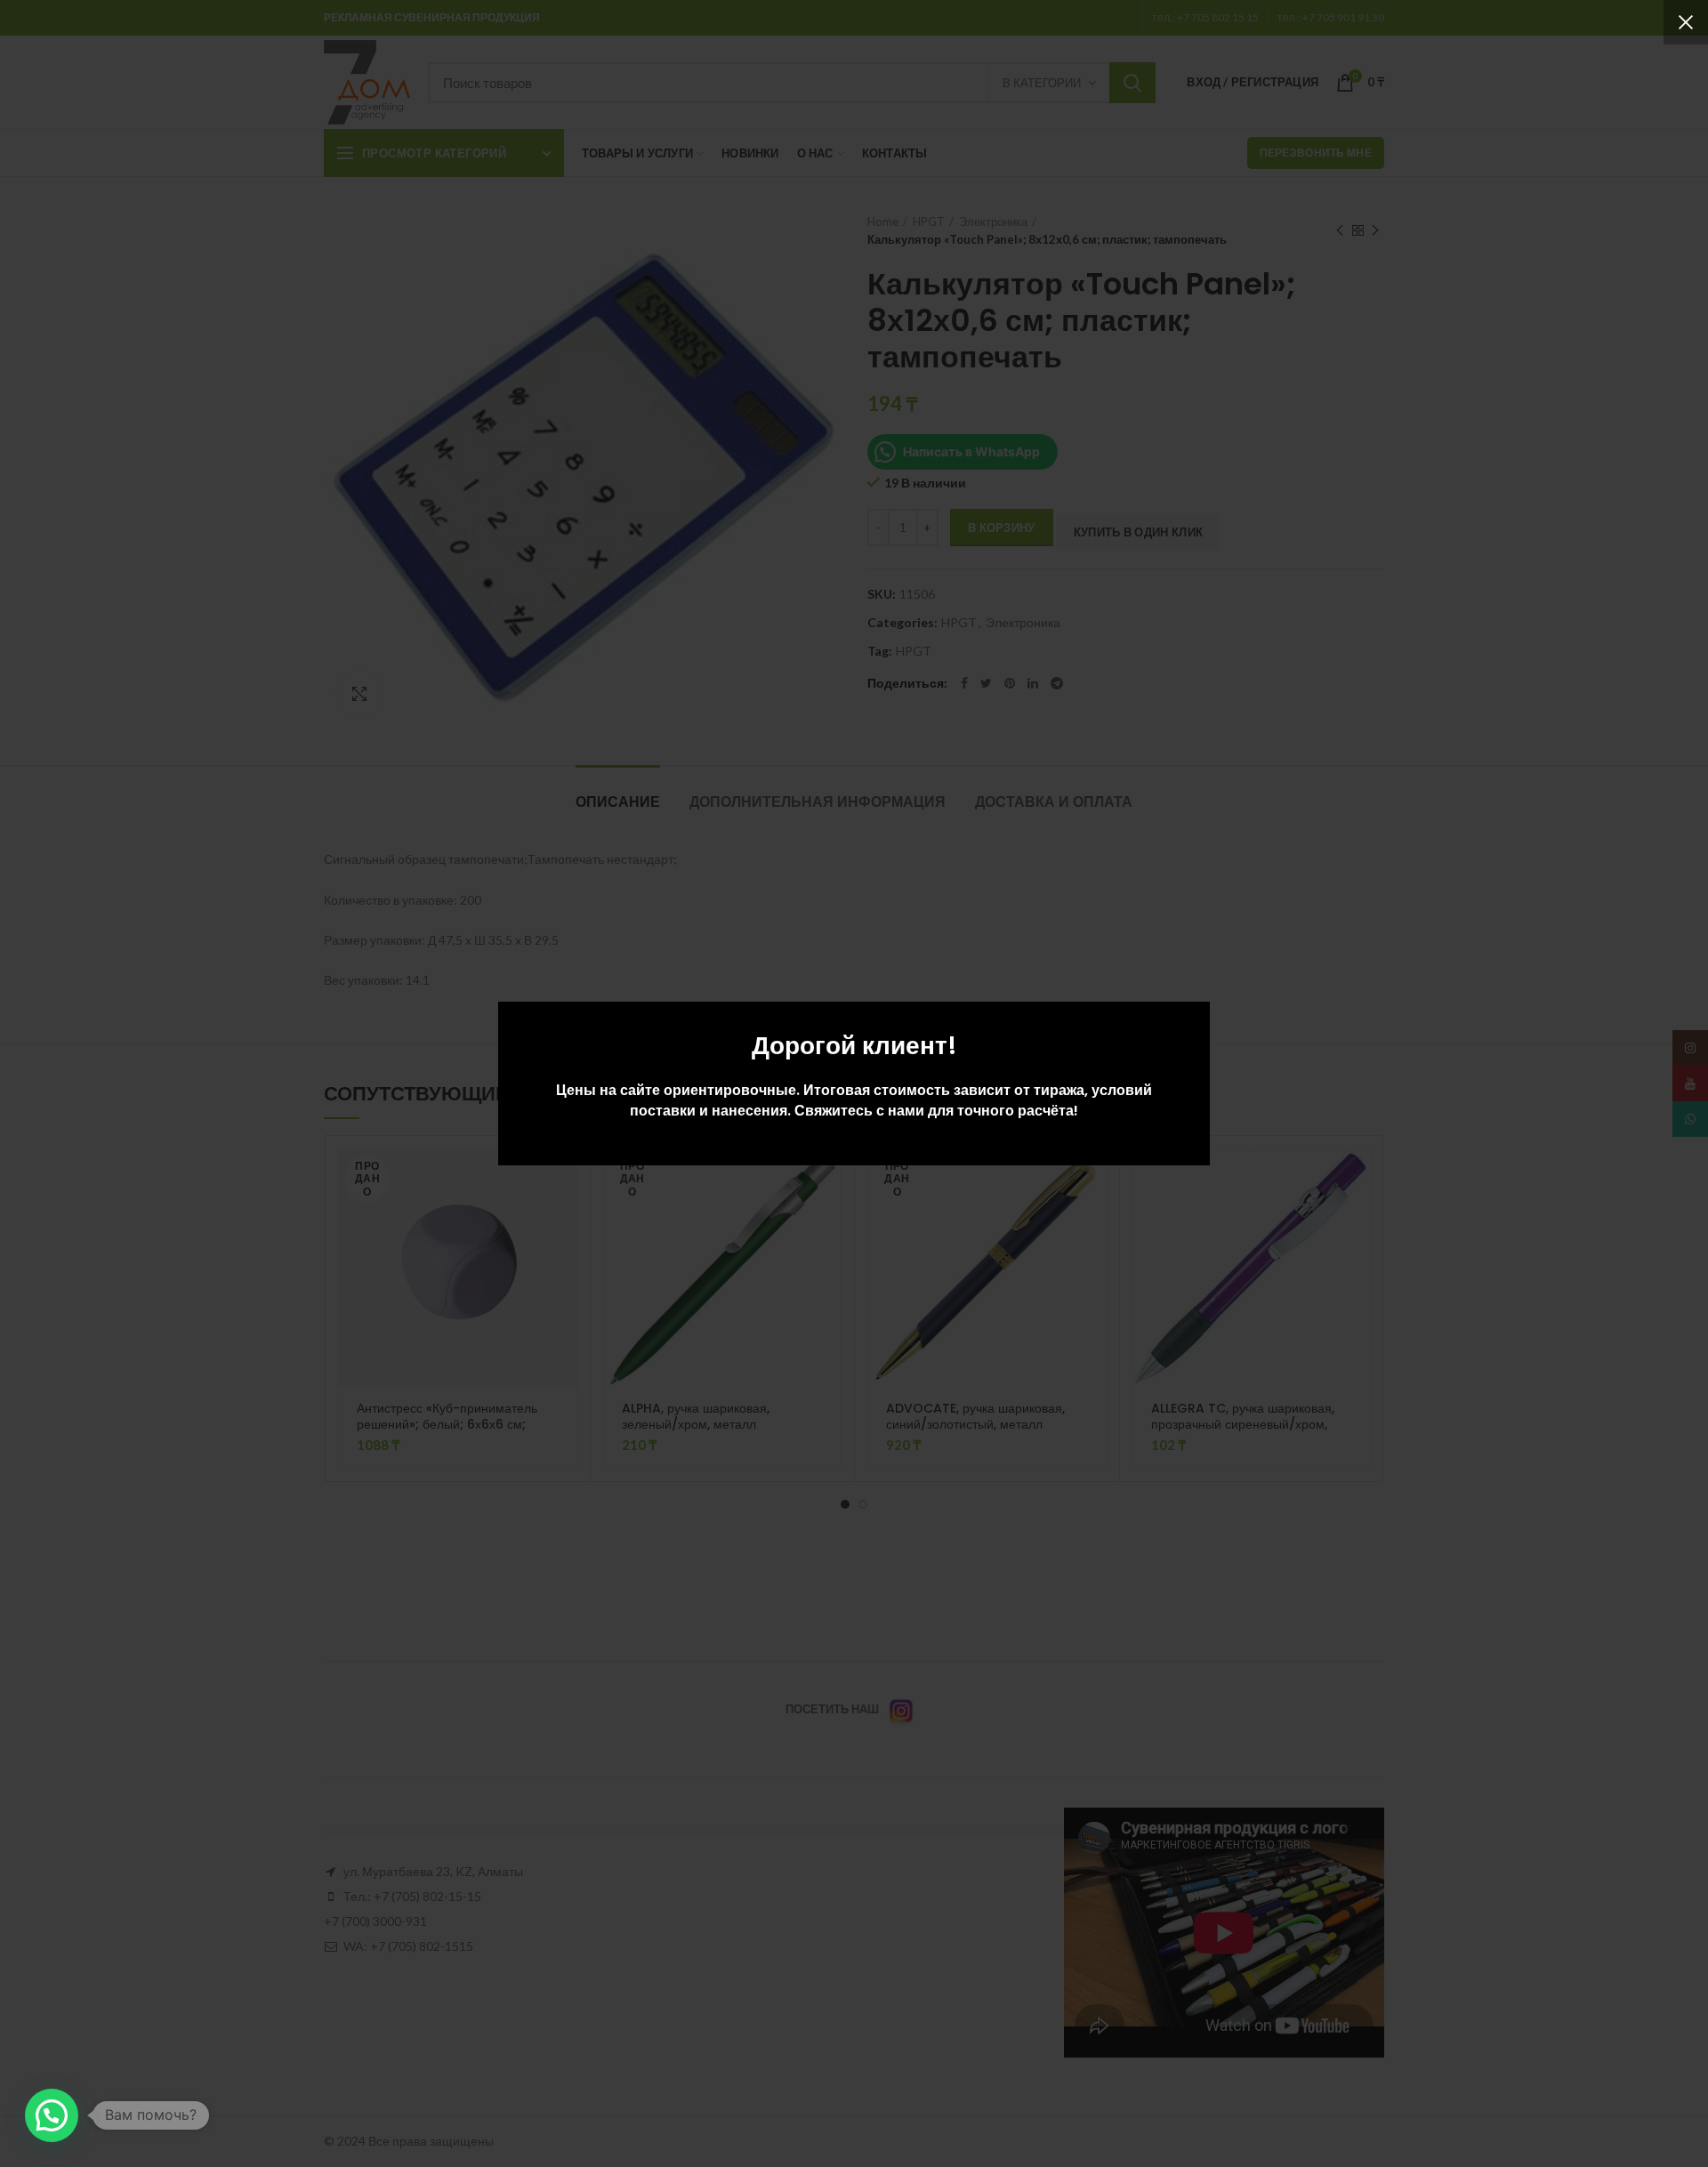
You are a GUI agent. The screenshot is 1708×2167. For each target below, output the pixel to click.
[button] (52, 2115)
